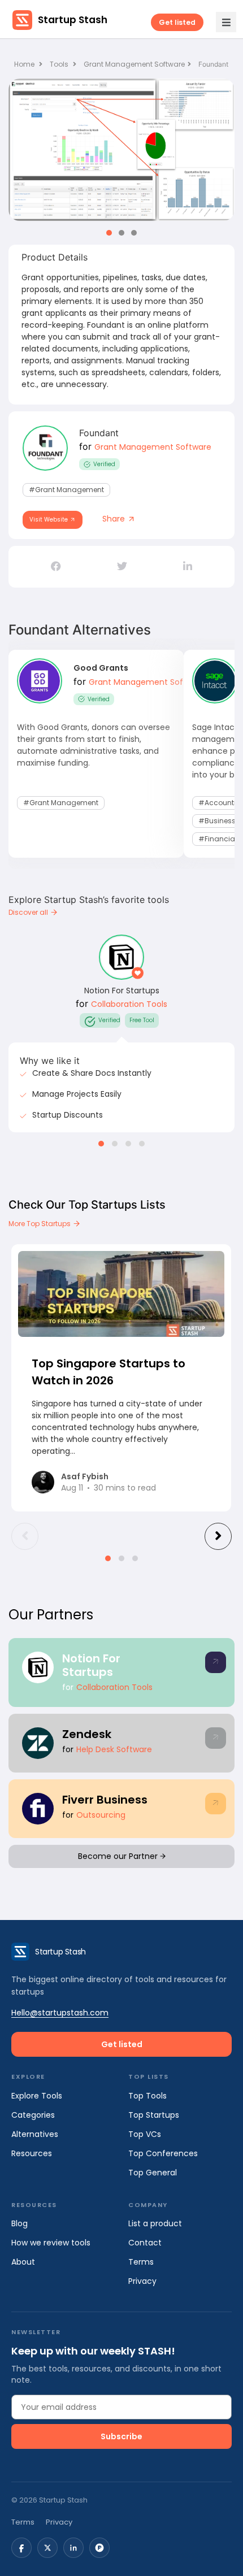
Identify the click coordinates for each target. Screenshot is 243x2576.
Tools (59, 64)
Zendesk (87, 1734)
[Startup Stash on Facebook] (21, 2548)
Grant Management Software (134, 64)
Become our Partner (119, 1856)
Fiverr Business (105, 1800)
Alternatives (35, 2134)
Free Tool (142, 1020)
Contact (145, 2243)
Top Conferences (163, 2153)
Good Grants (101, 668)
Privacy (142, 2281)
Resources (32, 2153)
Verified (104, 464)
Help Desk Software (114, 1749)
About (23, 2262)
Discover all (29, 912)
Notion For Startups (122, 991)
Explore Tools (37, 2096)
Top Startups (154, 2115)
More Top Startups (40, 1224)
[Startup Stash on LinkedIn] (73, 2548)
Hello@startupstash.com (60, 2013)
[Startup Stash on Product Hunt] (99, 2548)
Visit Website (49, 520)
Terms (141, 2262)
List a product (155, 2223)
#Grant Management (66, 490)
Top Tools (147, 2096)
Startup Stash (73, 20)
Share (115, 519)
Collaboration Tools (129, 1004)
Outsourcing (101, 1815)
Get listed (177, 22)
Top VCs (145, 2134)
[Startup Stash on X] (47, 2548)
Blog (19, 2223)
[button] (109, 233)
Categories (33, 2115)
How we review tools (51, 2243)
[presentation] (25, 1536)
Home (25, 64)
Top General (153, 2173)
